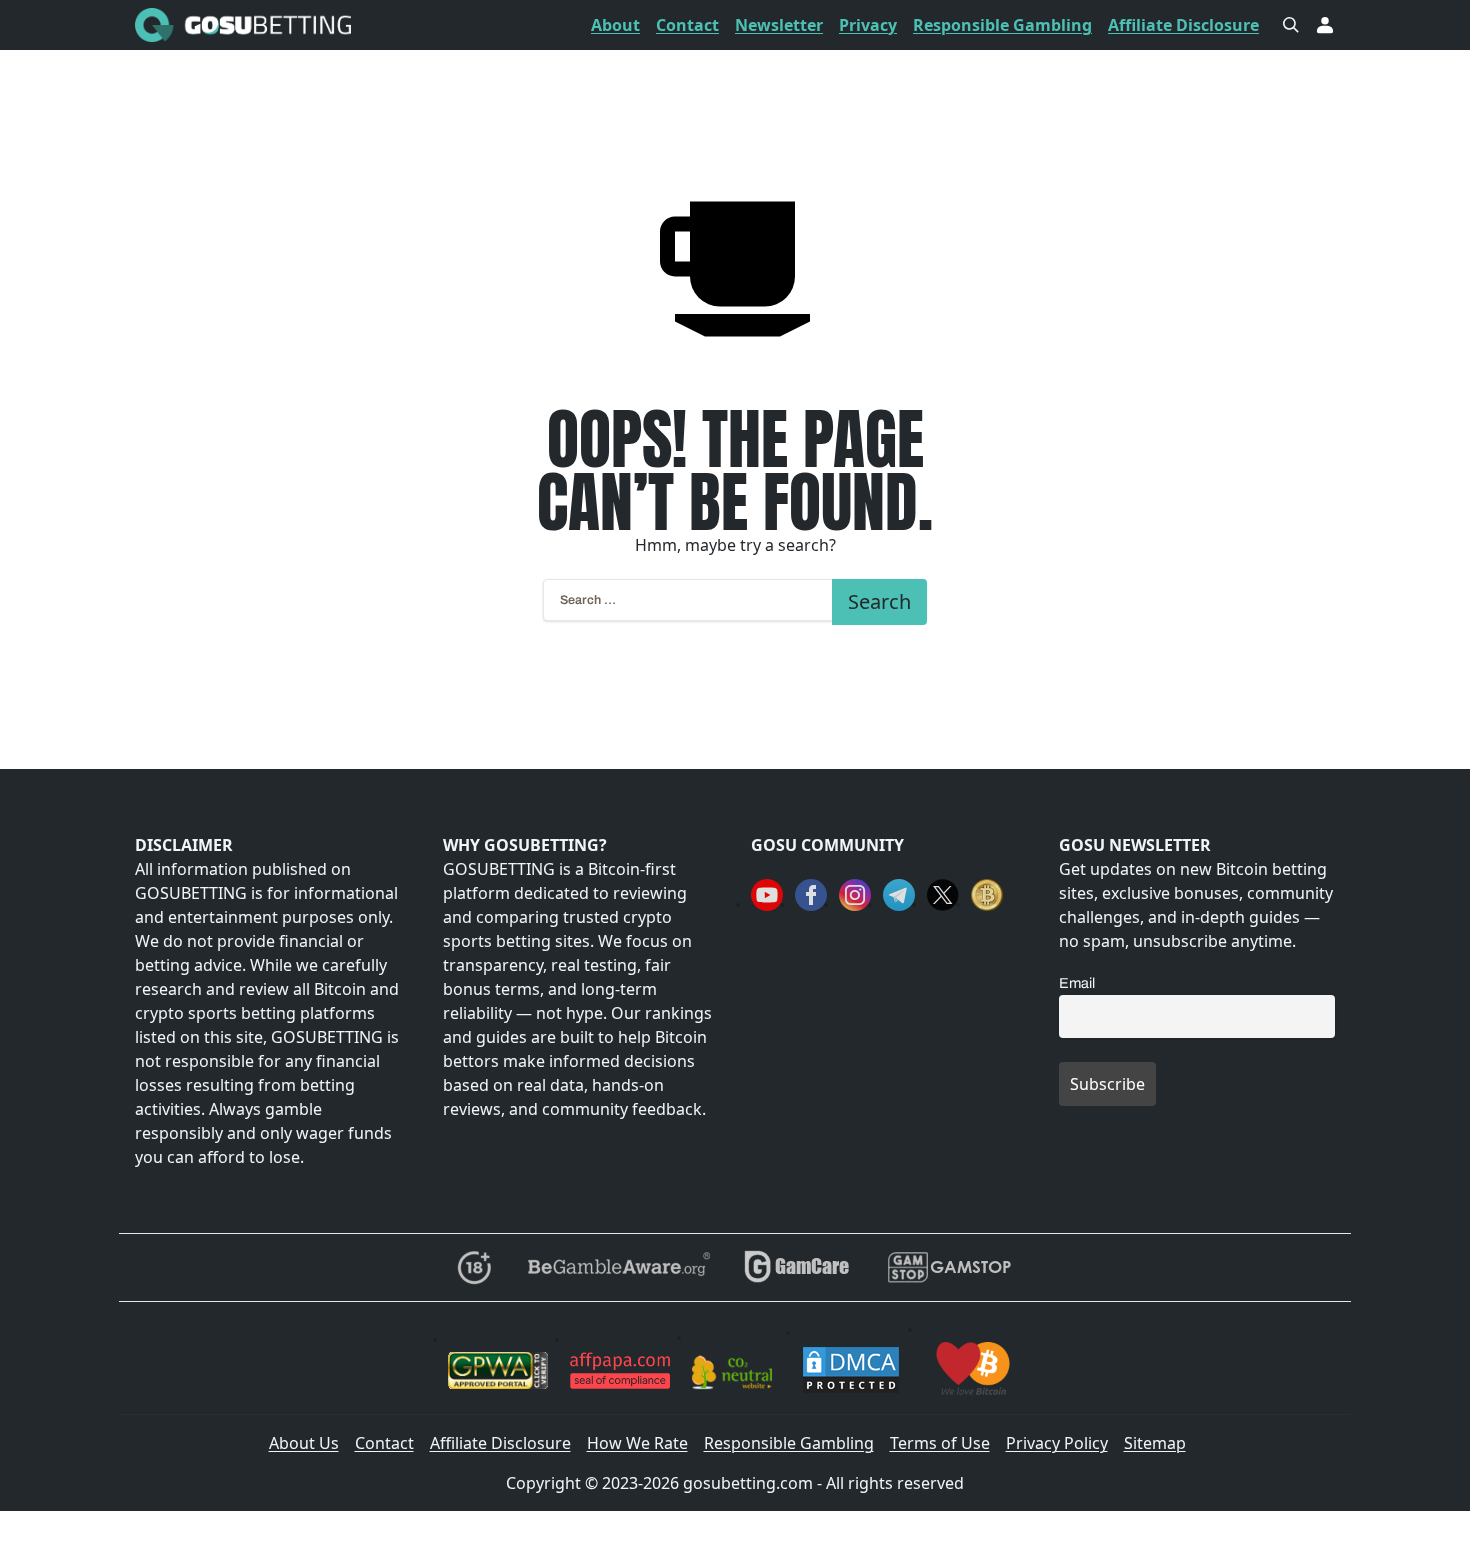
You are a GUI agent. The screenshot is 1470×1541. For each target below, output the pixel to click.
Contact (687, 25)
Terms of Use (940, 1443)
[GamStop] (949, 1267)
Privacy (868, 25)
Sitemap (1155, 1443)
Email (1077, 983)
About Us (304, 1443)
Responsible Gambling (1002, 25)
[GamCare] (797, 1267)
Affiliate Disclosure (1183, 25)
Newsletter (779, 25)
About (615, 25)
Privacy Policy (1057, 1443)
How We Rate (637, 1443)
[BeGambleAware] (617, 1267)
